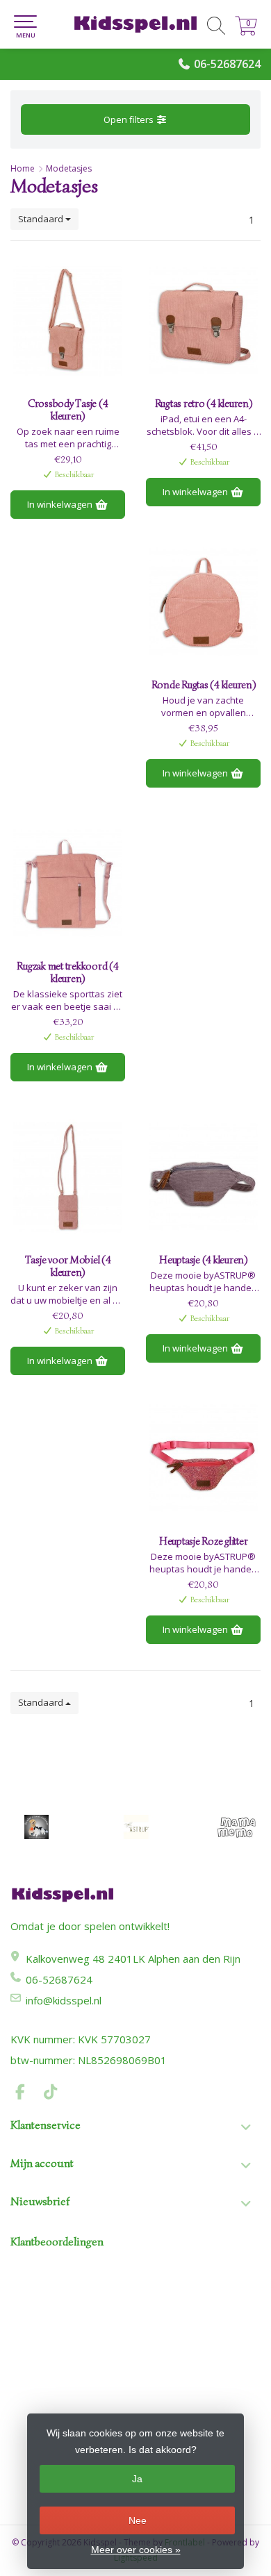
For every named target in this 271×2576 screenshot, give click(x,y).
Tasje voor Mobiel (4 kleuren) (68, 1266)
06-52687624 (227, 64)
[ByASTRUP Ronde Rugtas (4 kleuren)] (203, 602)
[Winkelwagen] (246, 32)
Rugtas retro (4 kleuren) (204, 404)
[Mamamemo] (236, 1827)
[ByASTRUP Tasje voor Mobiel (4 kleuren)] (68, 1177)
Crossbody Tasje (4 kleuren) (68, 410)
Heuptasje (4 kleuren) (203, 1260)
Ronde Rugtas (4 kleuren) (204, 685)
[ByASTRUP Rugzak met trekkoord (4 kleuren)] (68, 883)
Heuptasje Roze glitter (204, 1541)
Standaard (42, 219)
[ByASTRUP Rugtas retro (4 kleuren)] (203, 321)
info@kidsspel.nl (64, 2000)
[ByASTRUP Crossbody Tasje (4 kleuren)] (68, 321)
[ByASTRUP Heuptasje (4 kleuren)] (203, 1177)
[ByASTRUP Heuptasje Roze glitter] (203, 1459)
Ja (137, 2479)
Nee (138, 2520)
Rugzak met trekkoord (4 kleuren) (67, 972)
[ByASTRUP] (136, 1827)
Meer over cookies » (136, 2550)
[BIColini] (36, 1827)
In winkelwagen (61, 504)
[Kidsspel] (135, 24)
